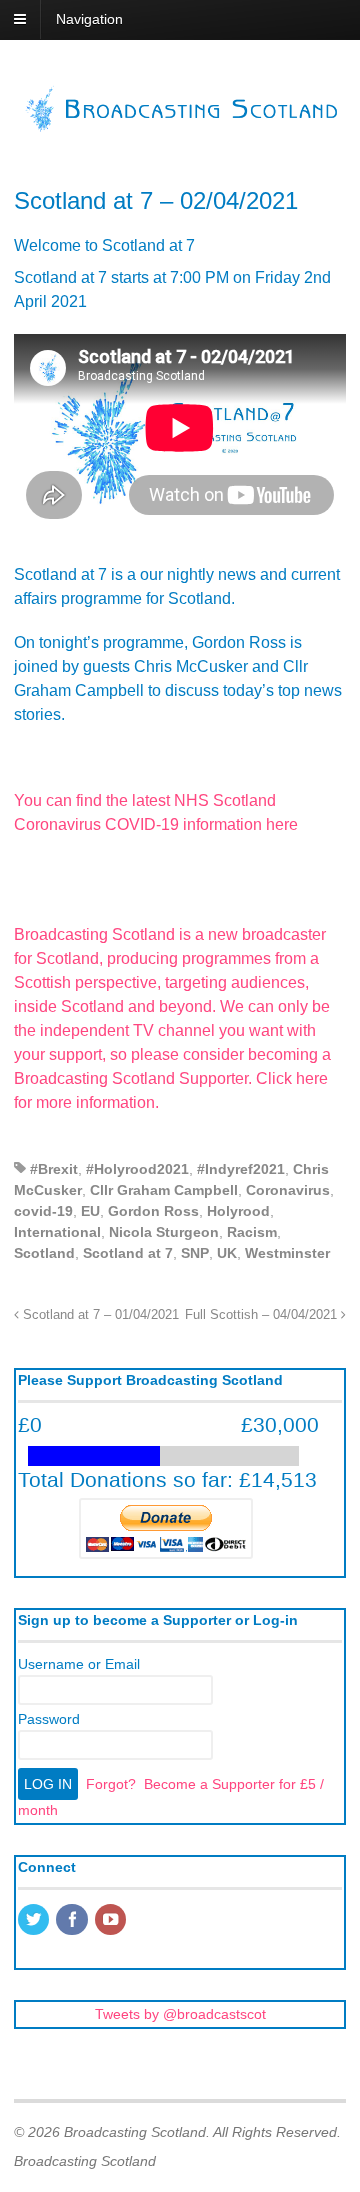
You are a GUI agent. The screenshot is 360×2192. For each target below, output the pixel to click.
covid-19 (43, 1211)
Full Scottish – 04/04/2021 (263, 1315)
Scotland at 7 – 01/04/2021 (99, 1315)
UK (227, 1253)
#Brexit (54, 1169)
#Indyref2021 (241, 1169)
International (57, 1232)
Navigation (89, 19)
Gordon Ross (153, 1211)
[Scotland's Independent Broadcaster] (180, 126)
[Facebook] (73, 1921)
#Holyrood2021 (137, 1169)
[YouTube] (112, 1921)
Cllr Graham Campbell (164, 1190)
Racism (252, 1232)
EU (90, 1211)
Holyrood (238, 1211)
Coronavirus (288, 1190)
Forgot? (111, 1784)
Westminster (287, 1253)
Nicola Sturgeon (164, 1232)
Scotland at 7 (128, 1253)
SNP (195, 1253)
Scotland (44, 1253)
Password (49, 1719)
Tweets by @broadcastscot (180, 2014)
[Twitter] (35, 1921)
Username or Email (79, 1664)
